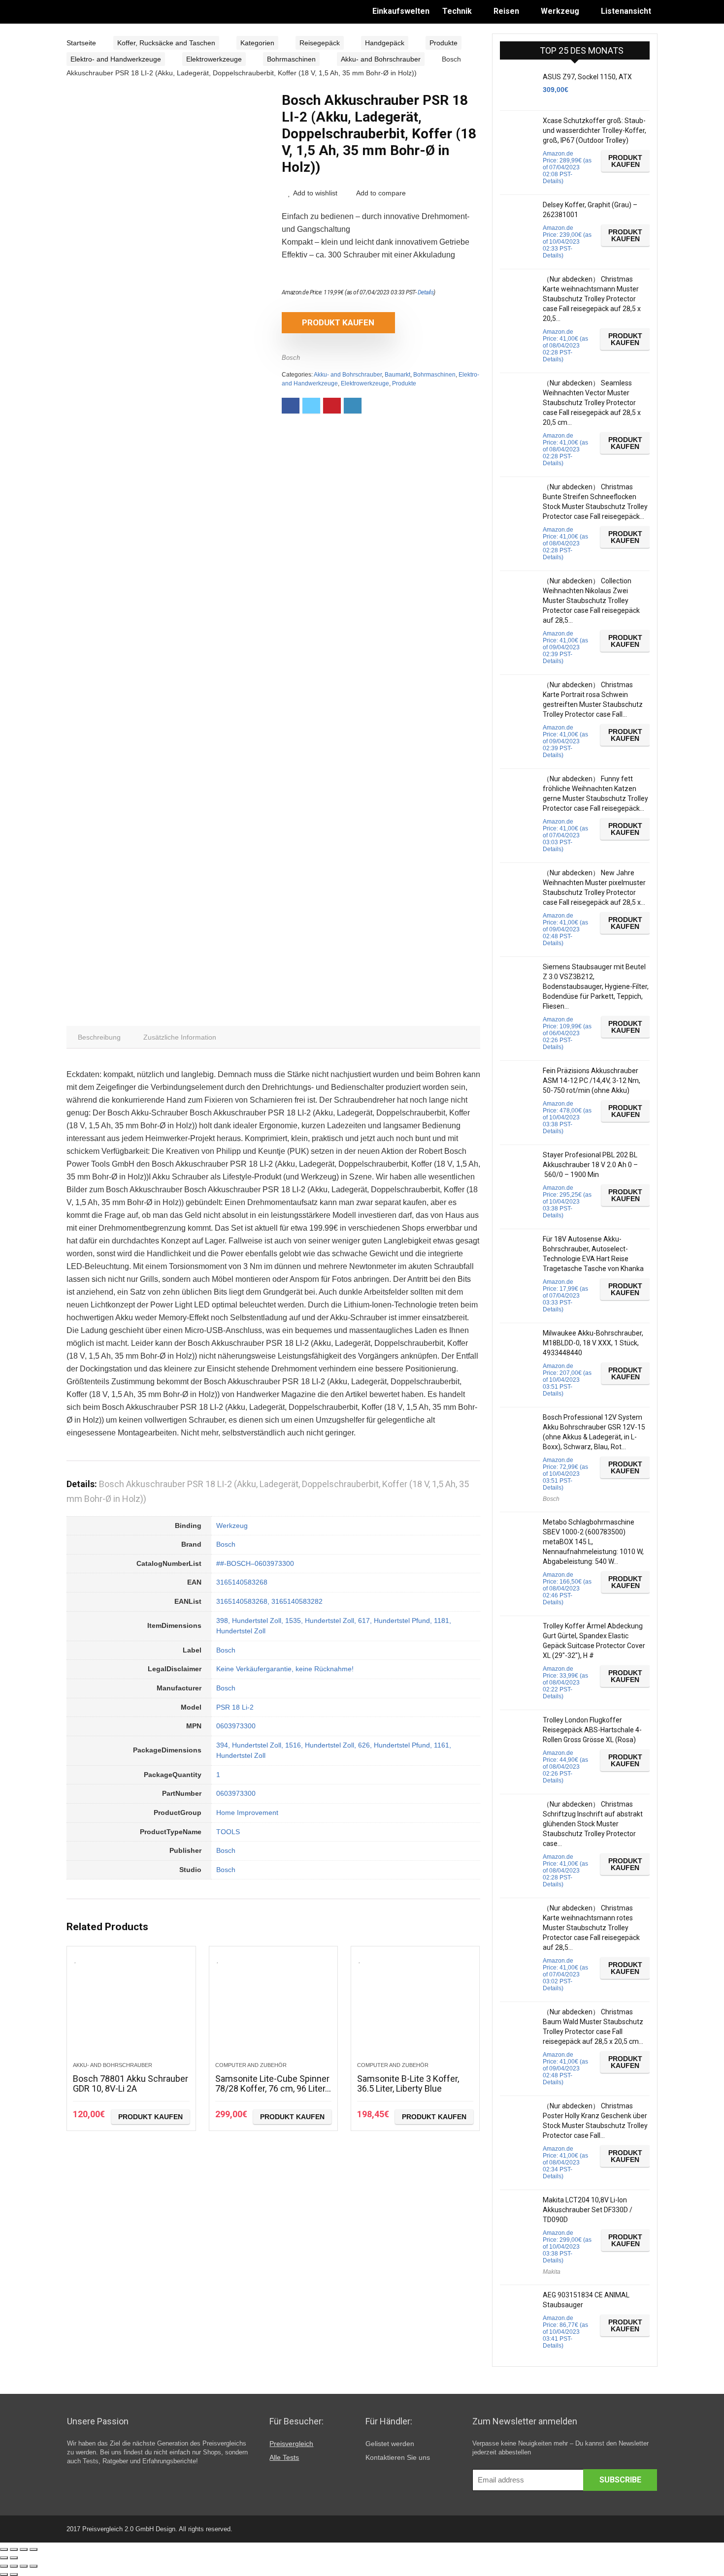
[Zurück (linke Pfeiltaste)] (4, 2558)
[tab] (99, 1037)
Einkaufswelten (401, 11)
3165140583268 (242, 1582)
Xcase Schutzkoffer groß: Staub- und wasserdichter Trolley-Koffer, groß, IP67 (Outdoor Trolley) (594, 130)
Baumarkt (397, 375)
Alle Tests (284, 2457)
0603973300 (236, 1726)
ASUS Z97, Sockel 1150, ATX (587, 77)
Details (426, 292)
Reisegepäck (320, 43)
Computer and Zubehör (251, 2065)
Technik (457, 11)
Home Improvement (247, 1813)
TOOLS (228, 1832)
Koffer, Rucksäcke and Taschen (166, 43)
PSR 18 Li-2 (235, 1707)
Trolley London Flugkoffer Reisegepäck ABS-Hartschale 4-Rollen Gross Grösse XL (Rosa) (592, 1730)
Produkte (444, 43)
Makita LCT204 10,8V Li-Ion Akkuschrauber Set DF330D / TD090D (588, 2210)
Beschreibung (99, 1037)
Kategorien (257, 43)
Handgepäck (385, 43)
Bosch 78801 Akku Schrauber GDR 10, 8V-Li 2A (131, 2083)
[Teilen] (14, 2549)
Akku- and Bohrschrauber (381, 59)
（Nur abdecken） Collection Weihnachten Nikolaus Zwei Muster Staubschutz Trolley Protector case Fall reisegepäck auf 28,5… (591, 601)
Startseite (81, 43)
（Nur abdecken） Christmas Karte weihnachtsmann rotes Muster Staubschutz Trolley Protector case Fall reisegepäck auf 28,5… (591, 1928)
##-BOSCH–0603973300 (255, 1563)
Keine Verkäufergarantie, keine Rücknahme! (285, 1669)
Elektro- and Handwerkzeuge (116, 59)
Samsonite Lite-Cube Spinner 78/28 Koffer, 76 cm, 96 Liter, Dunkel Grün (272, 2088)
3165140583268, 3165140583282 (269, 1601)
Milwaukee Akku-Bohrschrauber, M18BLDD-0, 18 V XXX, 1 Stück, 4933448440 (593, 1343)
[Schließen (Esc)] (4, 2549)
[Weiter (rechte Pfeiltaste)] (14, 2558)
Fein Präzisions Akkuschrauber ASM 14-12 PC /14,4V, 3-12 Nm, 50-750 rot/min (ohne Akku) (592, 1081)
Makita (552, 2272)
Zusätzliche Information (180, 1037)
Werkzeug (560, 11)
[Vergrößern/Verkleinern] (33, 2549)
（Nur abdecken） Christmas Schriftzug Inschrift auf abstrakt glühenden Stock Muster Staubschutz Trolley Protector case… (593, 1824)
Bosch (291, 358)
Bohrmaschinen (291, 59)
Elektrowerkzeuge (214, 59)
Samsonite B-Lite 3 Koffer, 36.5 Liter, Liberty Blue (408, 2083)
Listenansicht (626, 11)
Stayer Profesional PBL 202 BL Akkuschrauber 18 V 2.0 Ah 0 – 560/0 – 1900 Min (590, 1165)
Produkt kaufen (338, 322)
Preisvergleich (291, 2444)
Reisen (506, 11)
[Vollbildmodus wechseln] (24, 2549)
